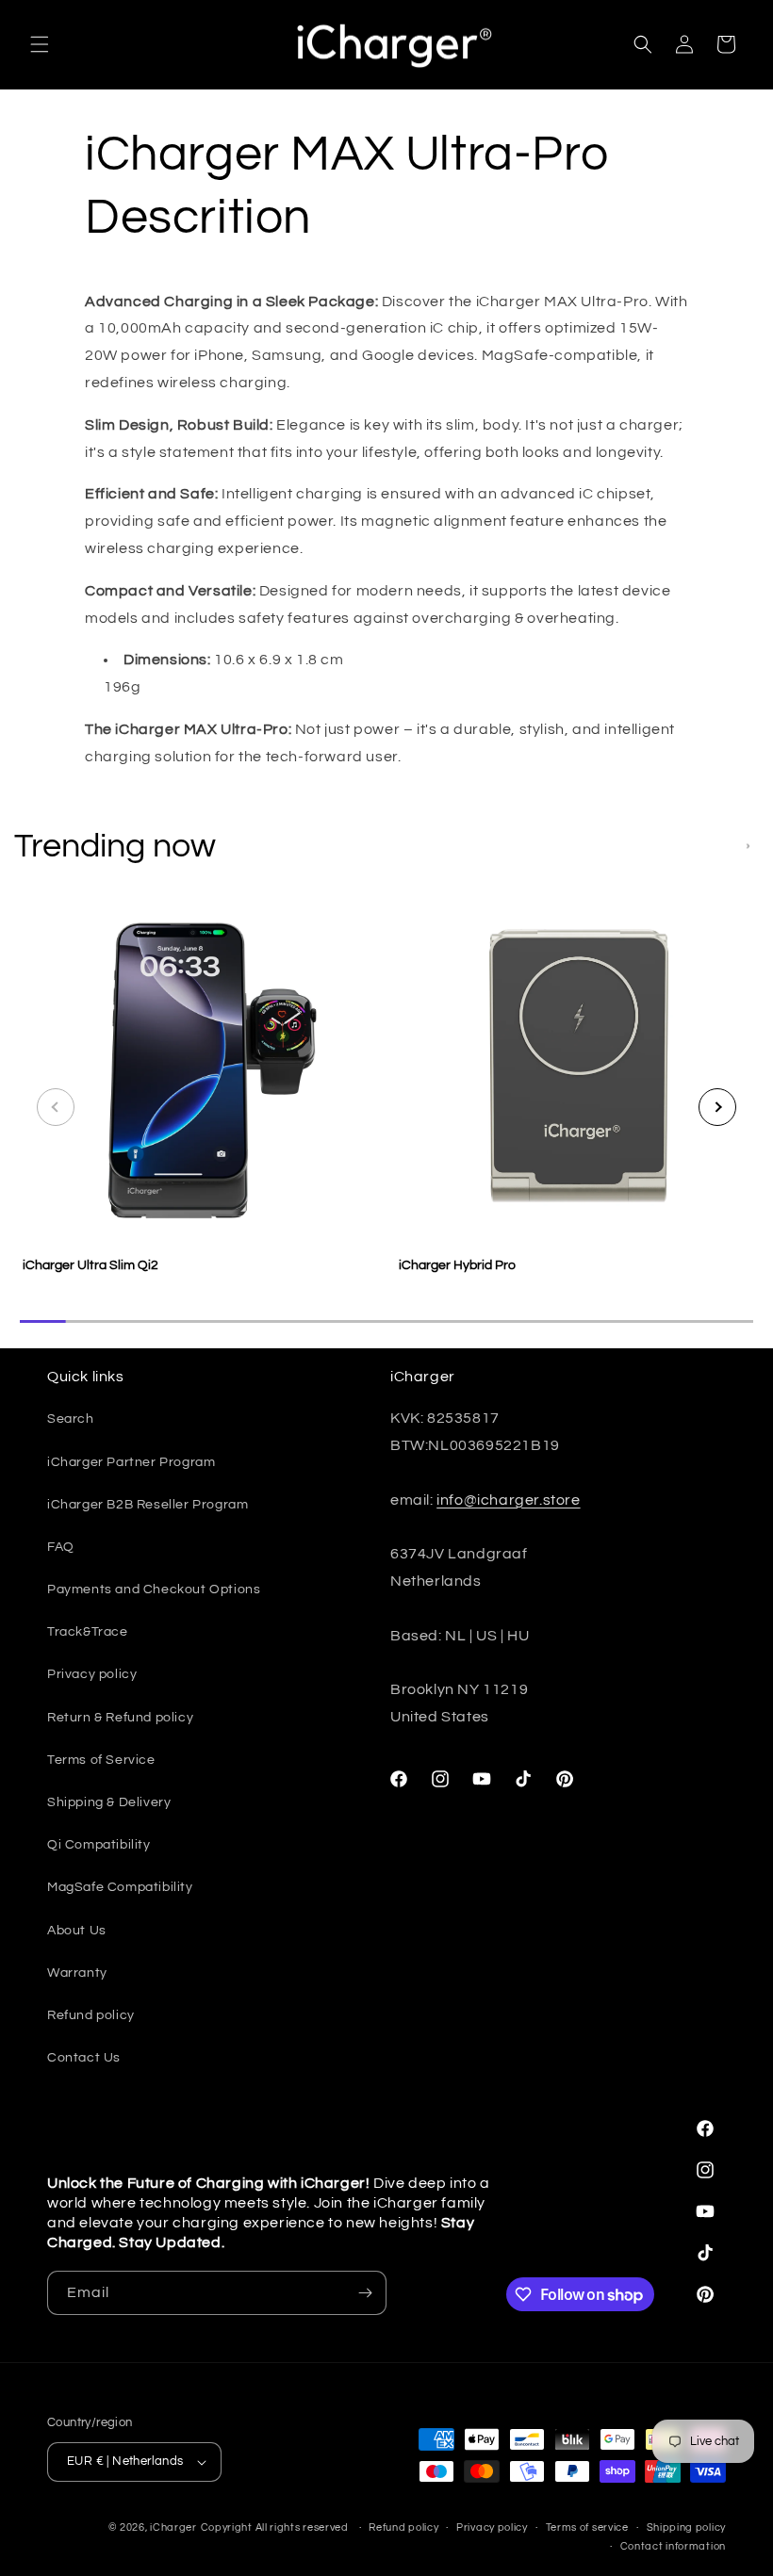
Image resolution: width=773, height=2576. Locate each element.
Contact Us (84, 2058)
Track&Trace (88, 1632)
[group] (198, 1098)
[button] (40, 44)
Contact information (673, 2546)
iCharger (173, 2527)
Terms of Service (101, 1760)
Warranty (77, 1973)
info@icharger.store (508, 1500)
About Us (77, 1931)
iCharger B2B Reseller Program (148, 1505)
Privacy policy (92, 1674)
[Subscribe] (365, 2293)
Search (71, 1419)
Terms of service (587, 2527)
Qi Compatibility (99, 1845)
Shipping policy (687, 2527)
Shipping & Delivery (109, 1802)
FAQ (61, 1547)
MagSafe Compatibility (120, 1887)
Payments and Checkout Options (154, 1590)
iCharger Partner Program (131, 1462)
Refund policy (91, 2015)
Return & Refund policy (120, 1718)
